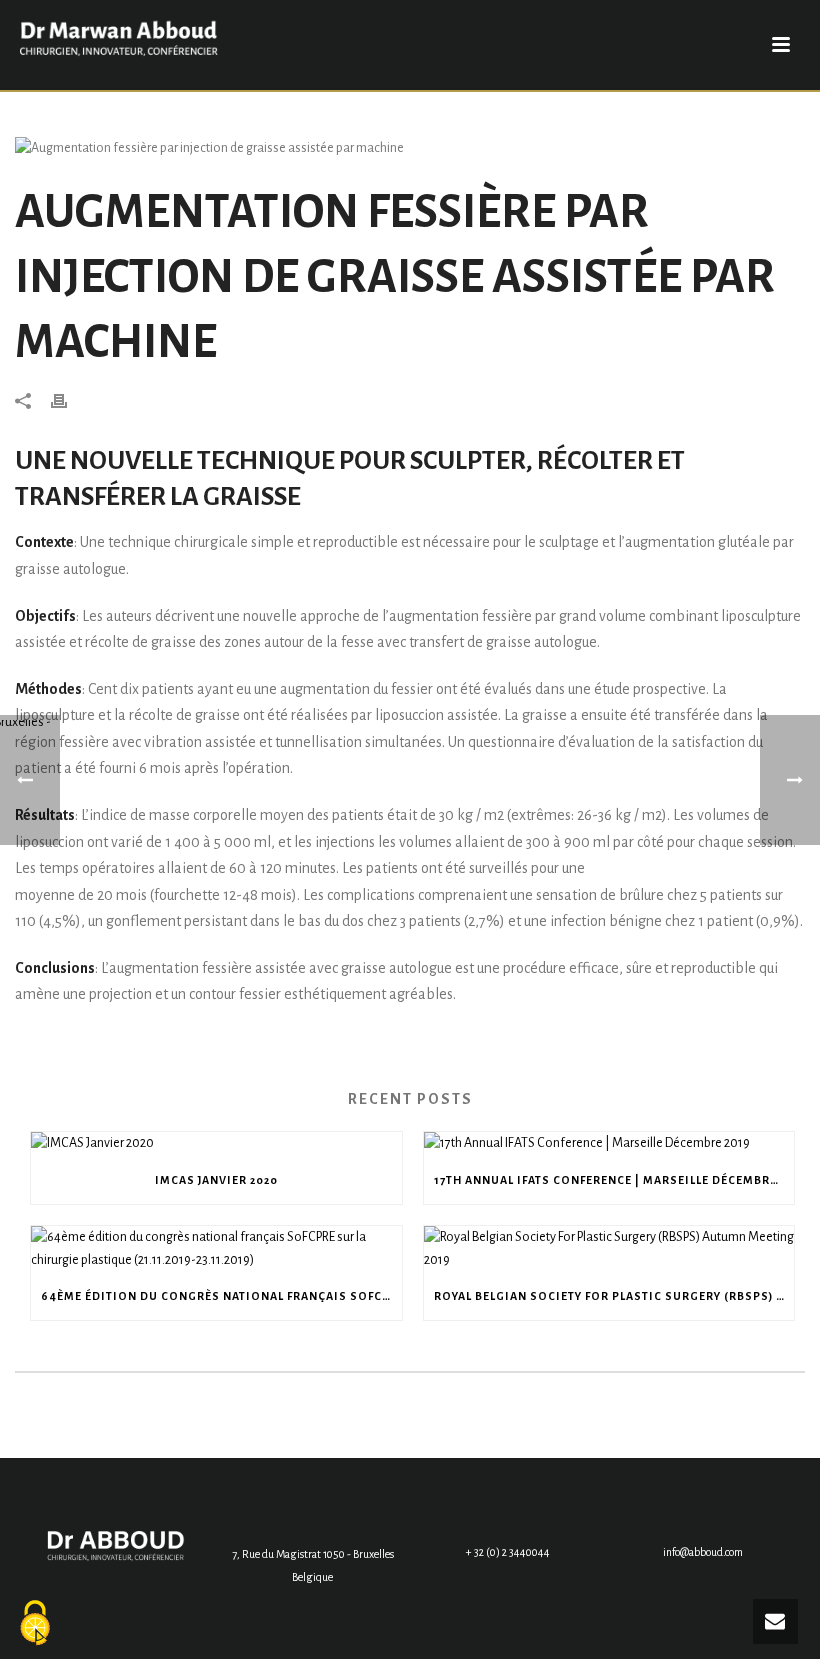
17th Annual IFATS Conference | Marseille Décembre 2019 (614, 1180)
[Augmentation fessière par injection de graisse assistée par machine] (410, 148)
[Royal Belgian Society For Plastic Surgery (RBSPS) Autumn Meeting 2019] (609, 1249)
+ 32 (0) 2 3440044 (508, 1552)
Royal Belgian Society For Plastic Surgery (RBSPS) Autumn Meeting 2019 (614, 1296)
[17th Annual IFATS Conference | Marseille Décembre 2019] (609, 1143)
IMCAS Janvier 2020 (216, 1180)
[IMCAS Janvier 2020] (216, 1143)
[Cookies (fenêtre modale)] (35, 1624)
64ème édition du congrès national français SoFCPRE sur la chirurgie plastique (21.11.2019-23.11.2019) (221, 1296)
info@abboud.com (703, 1552)
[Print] (69, 400)
